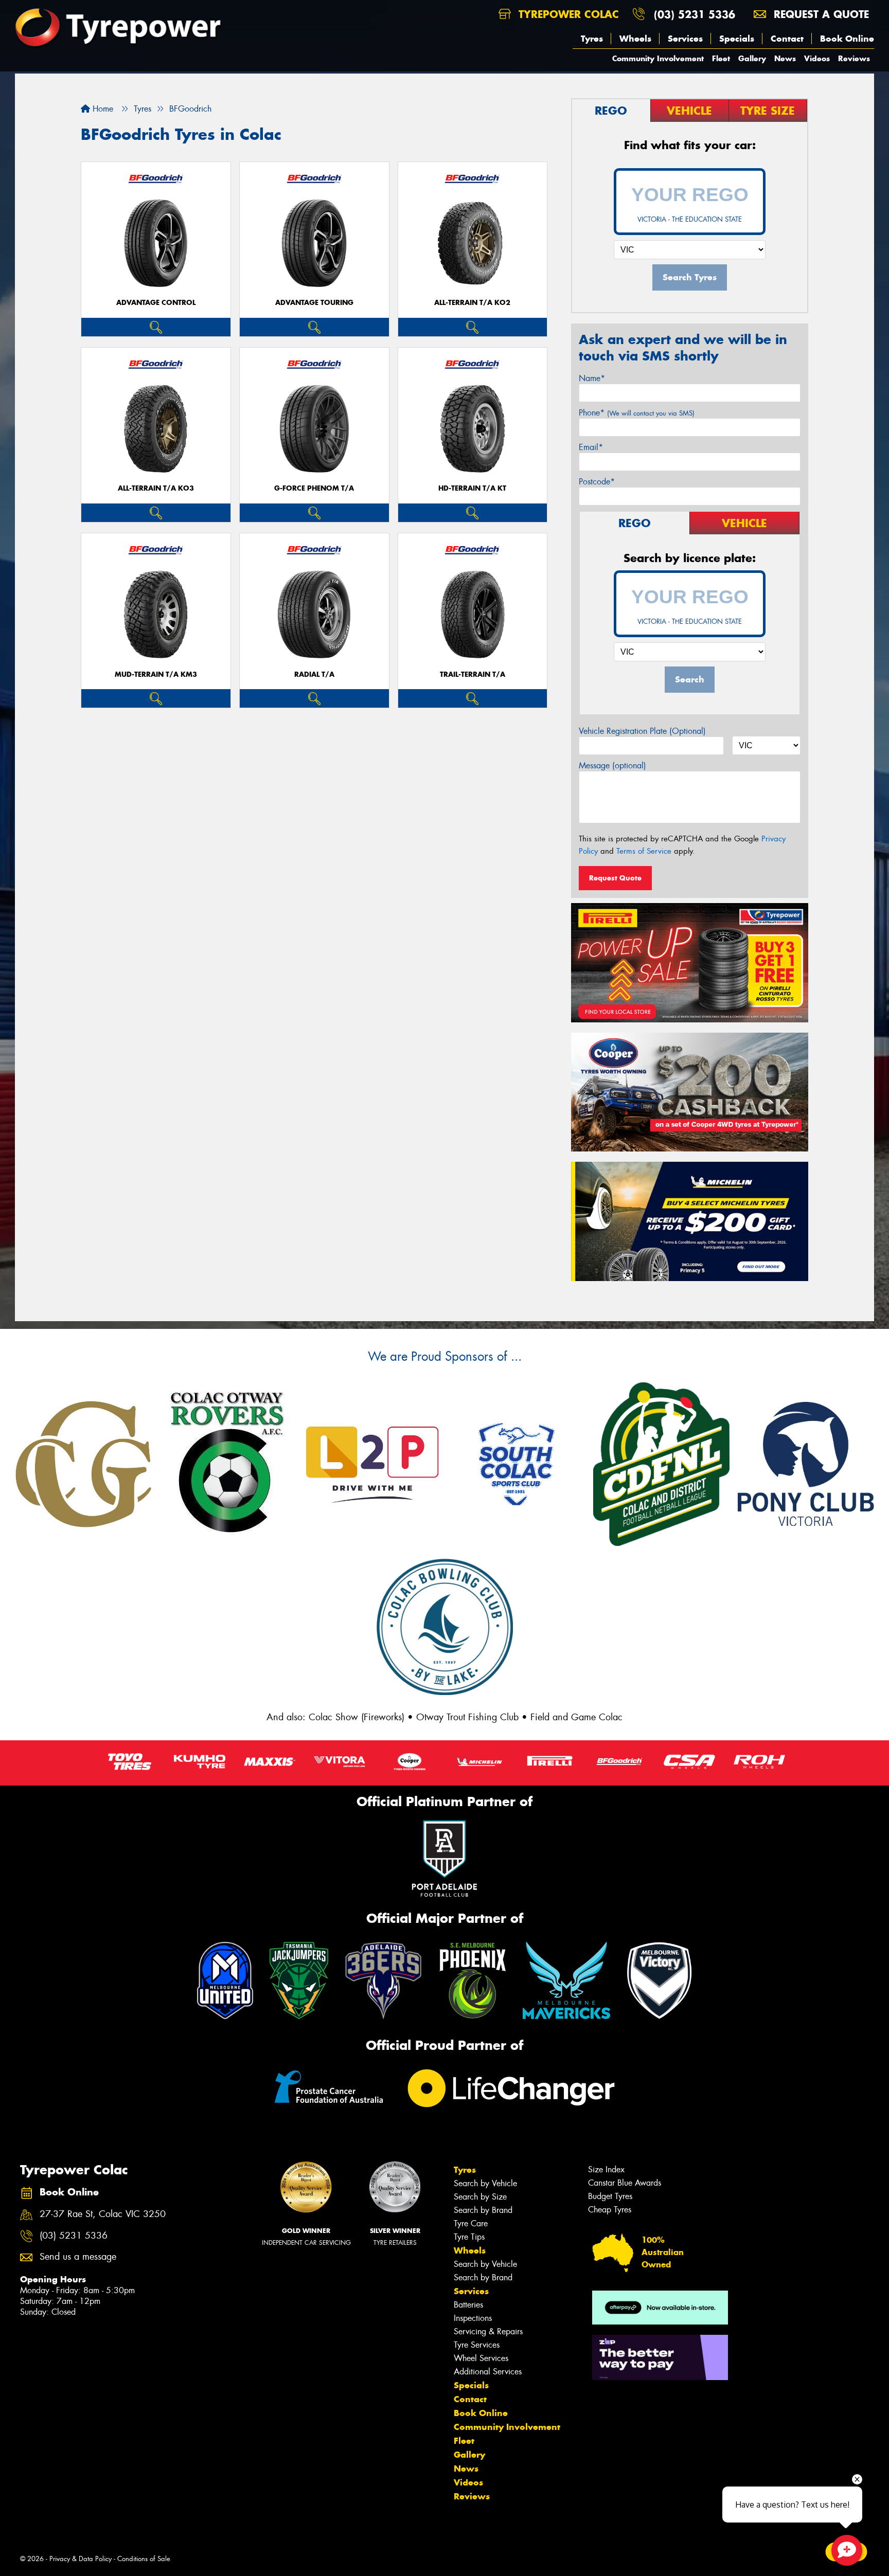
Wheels (635, 39)
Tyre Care (471, 2223)
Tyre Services (477, 2345)
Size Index (606, 2169)
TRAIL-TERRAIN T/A (473, 674)
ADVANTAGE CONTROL (156, 303)
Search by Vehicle (485, 2183)
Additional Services (488, 2372)
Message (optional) (612, 765)
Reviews (854, 58)
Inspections (473, 2318)
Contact (787, 39)
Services (685, 39)
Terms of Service (644, 851)
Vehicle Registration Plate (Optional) (642, 731)
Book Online (847, 39)
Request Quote (615, 878)
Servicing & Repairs (488, 2331)
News (785, 58)
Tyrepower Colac (567, 14)
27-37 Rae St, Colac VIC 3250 (103, 2214)
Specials (737, 39)
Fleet (721, 58)
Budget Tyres (610, 2196)
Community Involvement (658, 58)
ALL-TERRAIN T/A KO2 (472, 303)
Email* (591, 447)
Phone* (637, 413)
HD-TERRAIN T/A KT (472, 488)
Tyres (592, 39)
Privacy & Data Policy (81, 2559)
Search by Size (480, 2197)
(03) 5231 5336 (695, 14)
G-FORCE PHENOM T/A (314, 488)
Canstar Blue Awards (625, 2183)
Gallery (752, 58)
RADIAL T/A (314, 674)
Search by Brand (483, 2210)
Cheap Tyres (610, 2210)
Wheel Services (481, 2358)
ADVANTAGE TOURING (314, 303)
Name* (592, 378)
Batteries (468, 2305)
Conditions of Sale (144, 2559)
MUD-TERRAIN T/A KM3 (156, 674)
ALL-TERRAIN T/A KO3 (156, 488)
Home (102, 109)
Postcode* (597, 482)
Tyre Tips (469, 2237)
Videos (817, 58)
